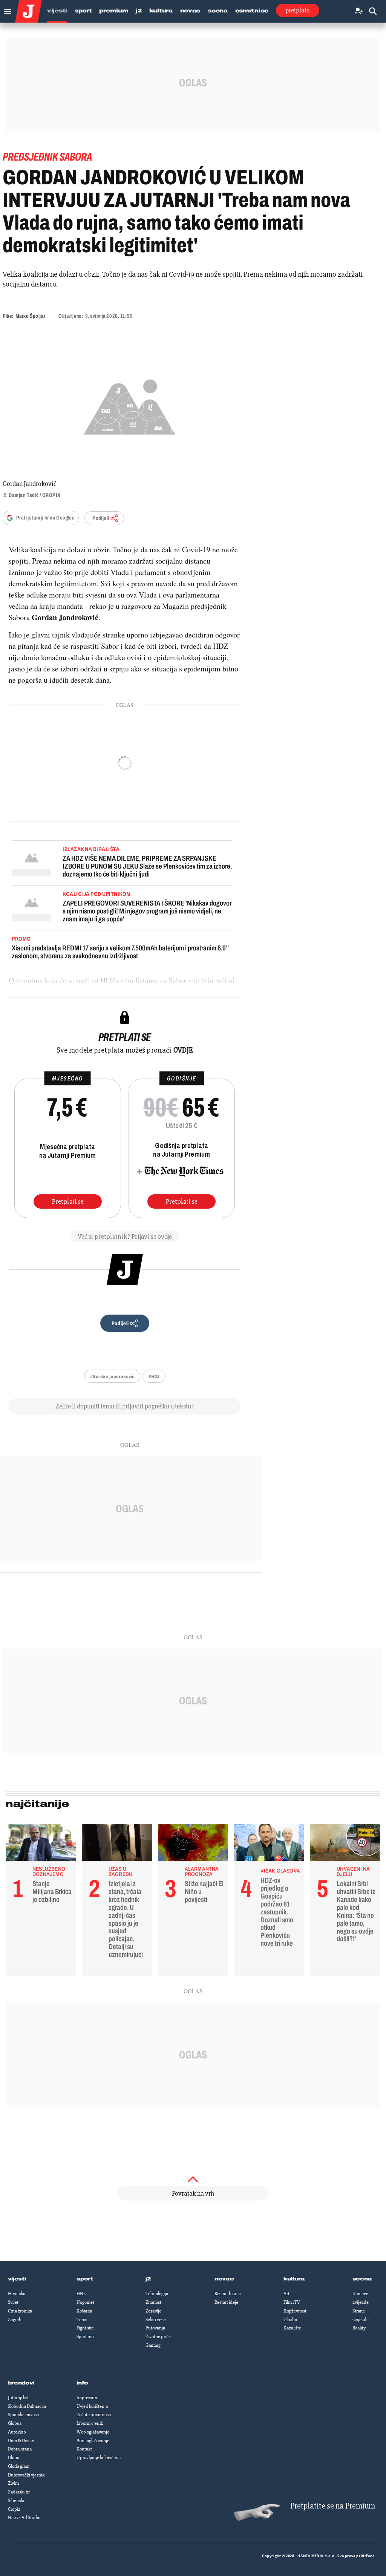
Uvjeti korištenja (92, 2406)
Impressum (87, 2398)
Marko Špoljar (30, 316)
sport (85, 2279)
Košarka (84, 2311)
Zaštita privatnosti (94, 2415)
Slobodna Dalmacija (27, 2406)
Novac (190, 11)
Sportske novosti (24, 2415)
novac (224, 2279)
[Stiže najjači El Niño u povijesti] (193, 1844)
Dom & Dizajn (21, 2441)
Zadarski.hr (19, 2492)
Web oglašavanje (93, 2432)
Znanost (153, 2302)
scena (362, 2279)
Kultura (161, 11)
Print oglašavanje (93, 2441)
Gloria (14, 2458)
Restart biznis (227, 2294)
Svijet (13, 2302)
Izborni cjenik (90, 2423)
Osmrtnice (252, 11)
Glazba (290, 2320)
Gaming (153, 2345)
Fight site (85, 2328)
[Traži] (373, 11)
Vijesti (57, 11)
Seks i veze (156, 2320)
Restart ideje (226, 2302)
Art (286, 2294)
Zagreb (15, 2320)
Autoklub (17, 2432)
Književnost (295, 2311)
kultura (294, 2279)
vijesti (17, 2279)
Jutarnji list (18, 2398)
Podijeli (101, 518)
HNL (81, 2294)
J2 (139, 11)
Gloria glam (19, 2466)
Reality (359, 2328)
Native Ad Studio (24, 2518)
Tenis (82, 2320)
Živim (13, 2483)
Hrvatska (17, 2294)
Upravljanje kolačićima (99, 2458)
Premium (114, 11)
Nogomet (85, 2302)
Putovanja (155, 2328)
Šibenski (16, 2501)
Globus (15, 2423)
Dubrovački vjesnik (26, 2475)
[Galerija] (129, 405)
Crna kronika (20, 2311)
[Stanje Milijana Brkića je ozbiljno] (41, 1844)
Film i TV (292, 2302)
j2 (148, 2279)
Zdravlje (153, 2311)
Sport (83, 11)
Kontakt (84, 2449)
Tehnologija (157, 2294)
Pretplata (298, 10)
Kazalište (292, 2328)
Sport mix (86, 2337)
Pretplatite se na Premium (333, 2506)
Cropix (14, 2509)
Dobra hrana (20, 2449)
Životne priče (158, 2337)
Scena (218, 11)
